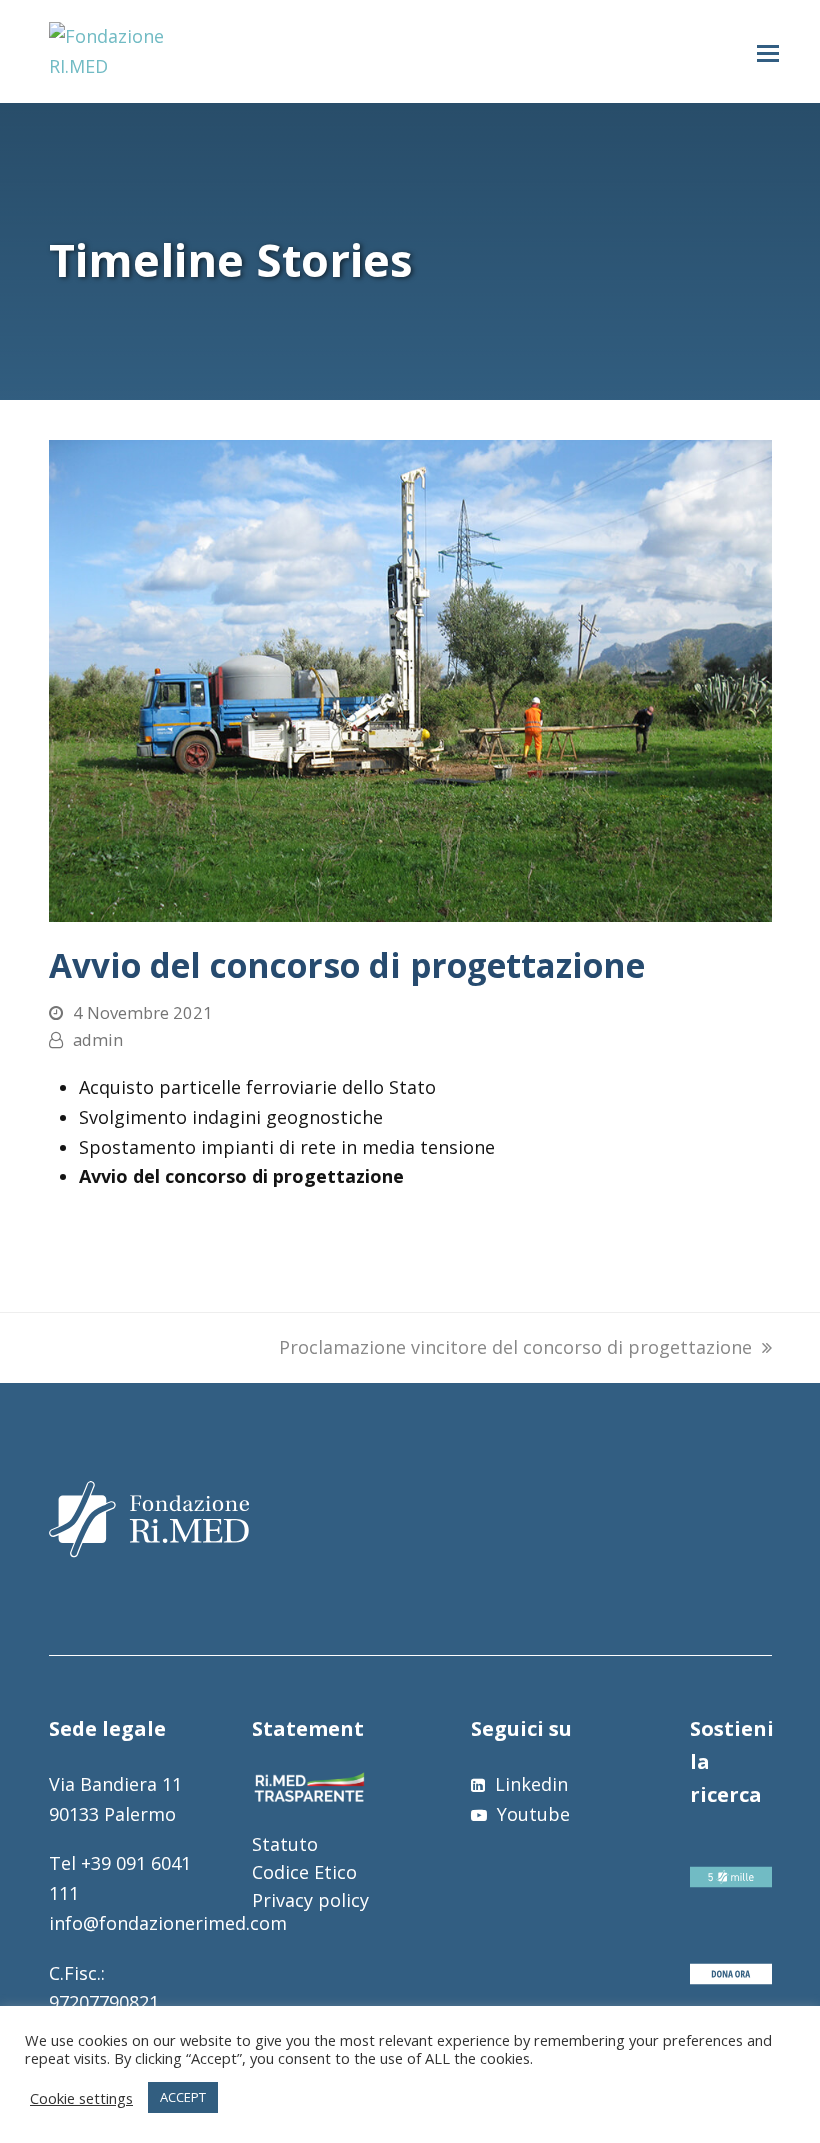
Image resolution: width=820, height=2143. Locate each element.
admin (98, 1039)
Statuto (285, 1844)
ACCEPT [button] (183, 2097)
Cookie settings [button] (81, 2098)
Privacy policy (310, 1900)
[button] (768, 52)
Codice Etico (304, 1872)
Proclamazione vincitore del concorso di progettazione (515, 1347)
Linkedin (529, 1784)
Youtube (531, 1814)
